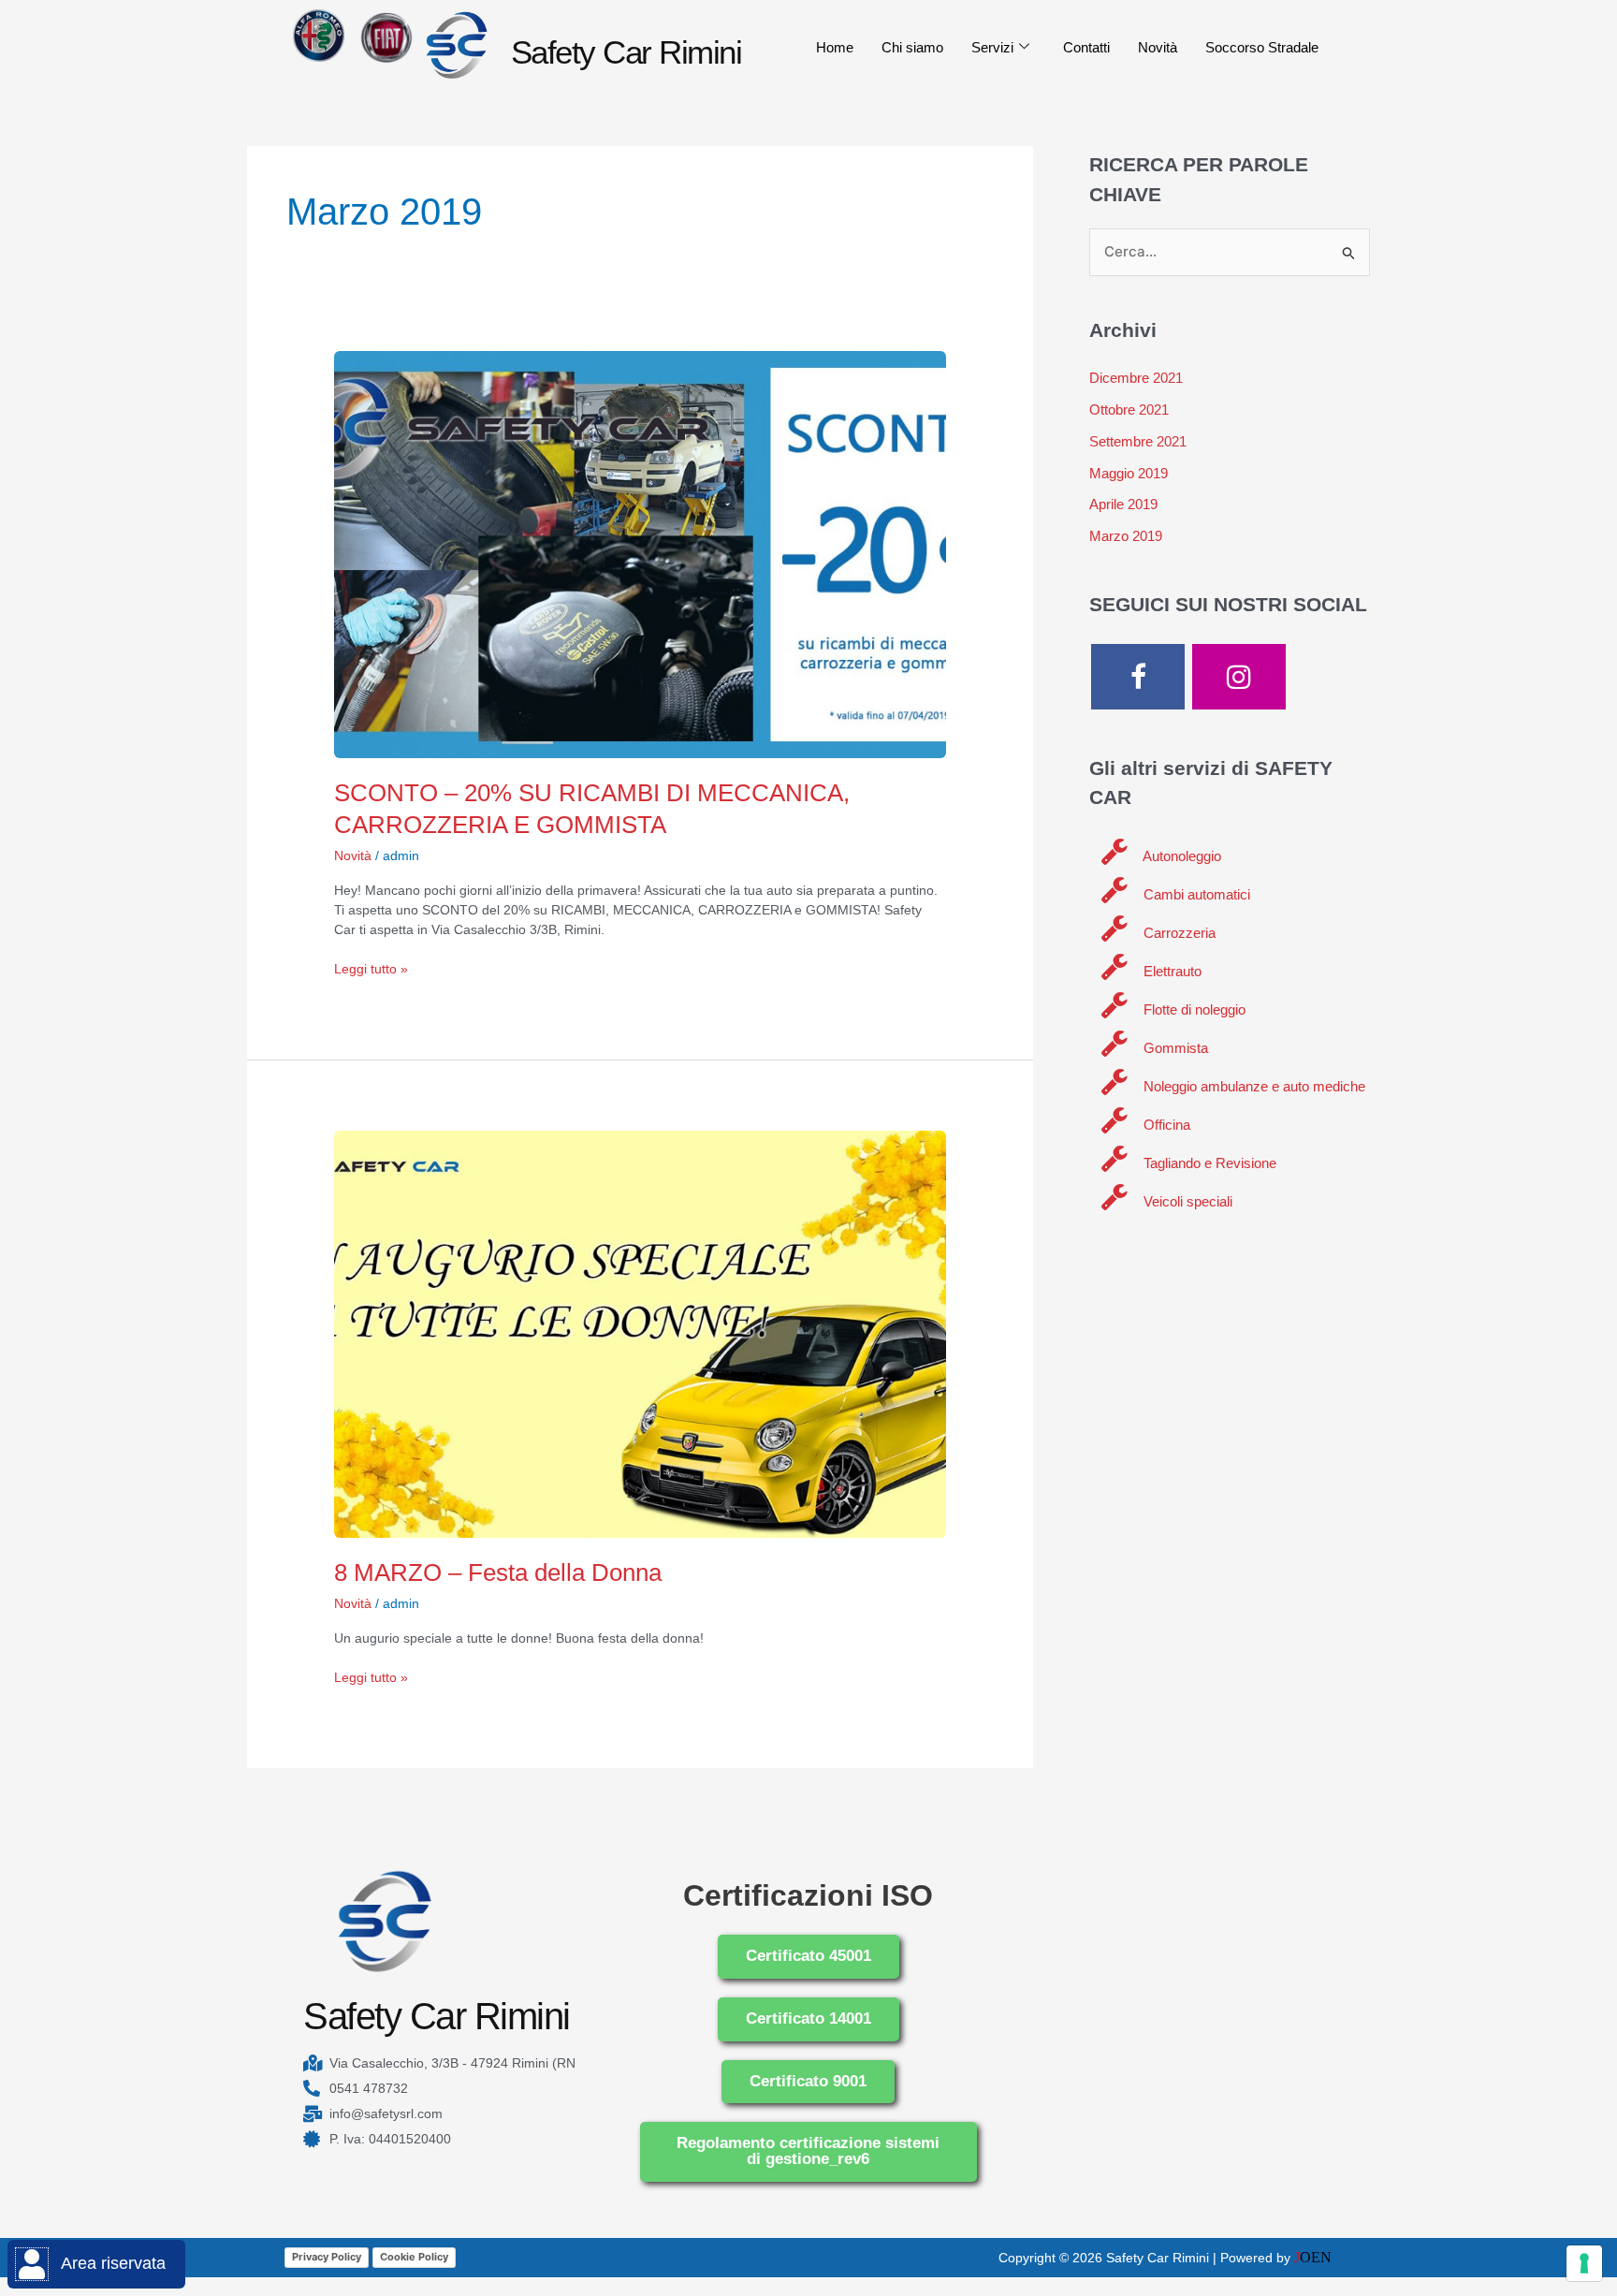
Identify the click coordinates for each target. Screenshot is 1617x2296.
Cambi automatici (1195, 894)
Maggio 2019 (1129, 473)
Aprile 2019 (1123, 504)
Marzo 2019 (1126, 536)
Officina (1165, 1125)
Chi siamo (912, 47)
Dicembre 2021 (1136, 378)
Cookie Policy (414, 2257)
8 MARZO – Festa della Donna (498, 1572)
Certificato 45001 (808, 1956)
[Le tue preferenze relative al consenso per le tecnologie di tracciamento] (1584, 2263)
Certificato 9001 (808, 2081)
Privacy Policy (327, 2257)
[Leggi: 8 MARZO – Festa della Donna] (640, 1333)
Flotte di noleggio (1193, 1009)
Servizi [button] (992, 47)
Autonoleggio (1180, 856)
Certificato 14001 (808, 2018)
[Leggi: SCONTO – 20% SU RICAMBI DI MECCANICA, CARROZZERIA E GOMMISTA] (640, 553)
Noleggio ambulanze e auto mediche (1253, 1086)
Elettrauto (1171, 971)
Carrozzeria (1178, 933)
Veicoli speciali (1186, 1201)
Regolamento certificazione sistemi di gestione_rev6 (808, 2151)
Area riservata (113, 2263)
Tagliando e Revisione (1208, 1163)
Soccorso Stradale (1262, 47)
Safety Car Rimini (626, 52)
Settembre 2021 (1138, 441)
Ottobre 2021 (1129, 409)
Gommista (1174, 1048)
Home (835, 47)
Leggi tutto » (371, 968)
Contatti (1086, 47)
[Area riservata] (32, 2264)
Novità (1158, 47)
